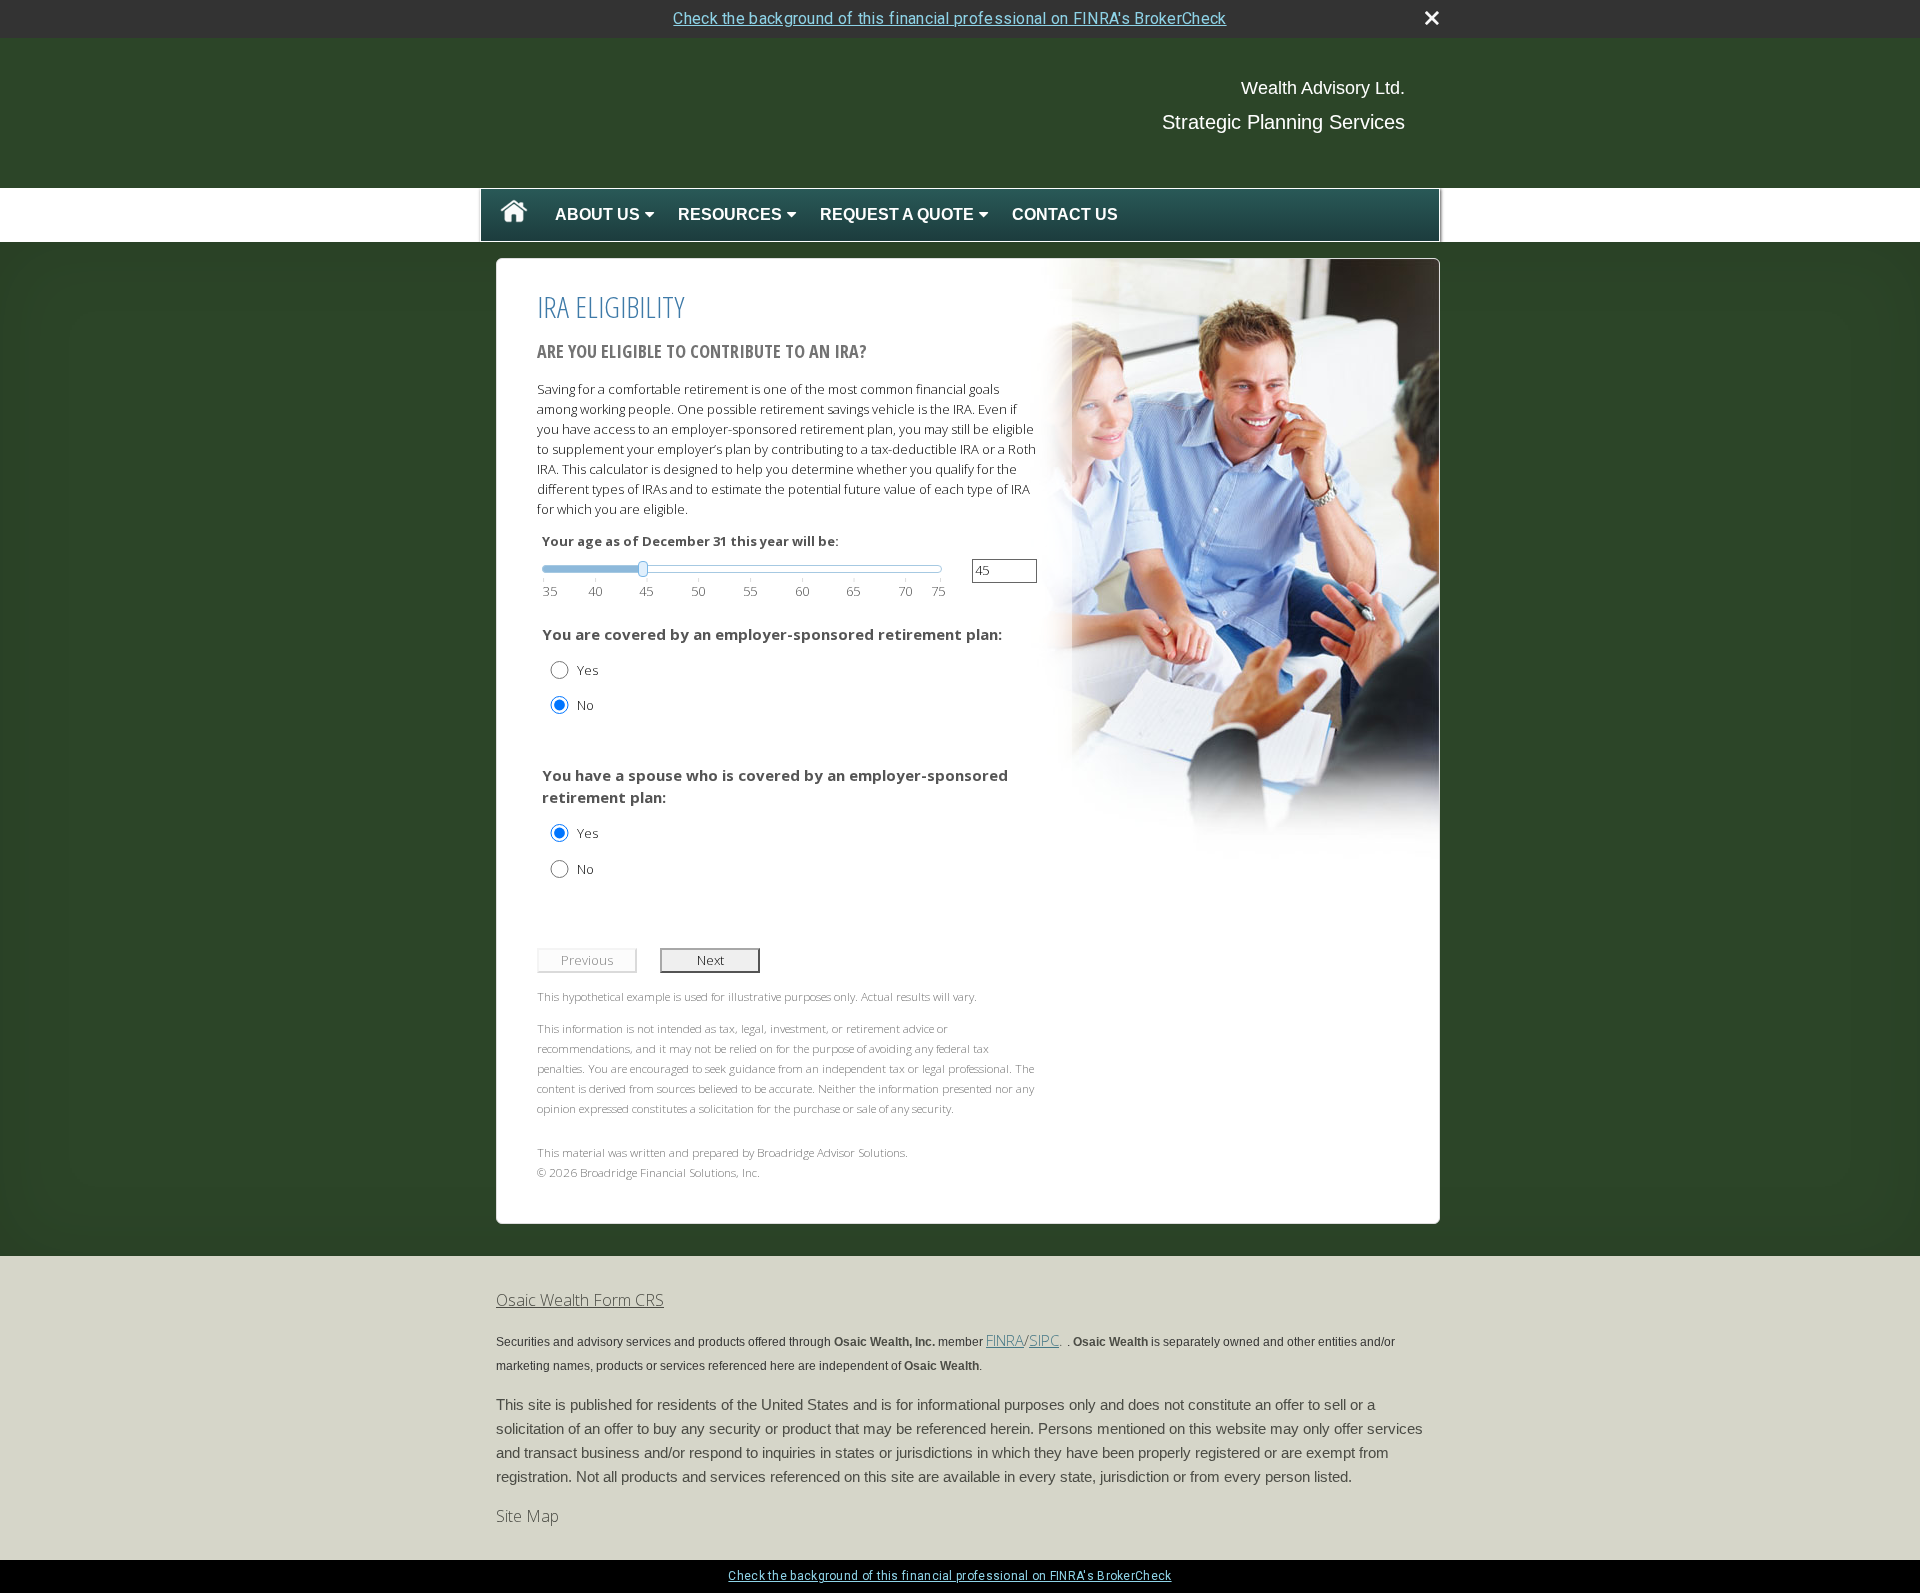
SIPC (1044, 1340)
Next (710, 960)
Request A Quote (897, 214)
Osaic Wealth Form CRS (580, 1300)
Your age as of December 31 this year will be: (690, 541)
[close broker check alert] (1432, 18)
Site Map (527, 1516)
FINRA (1005, 1340)
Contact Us (1065, 214)
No (585, 705)
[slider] (742, 569)
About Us (597, 214)
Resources (730, 214)
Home (514, 215)
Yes (587, 670)
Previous (587, 960)
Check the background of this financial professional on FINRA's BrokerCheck (949, 18)
